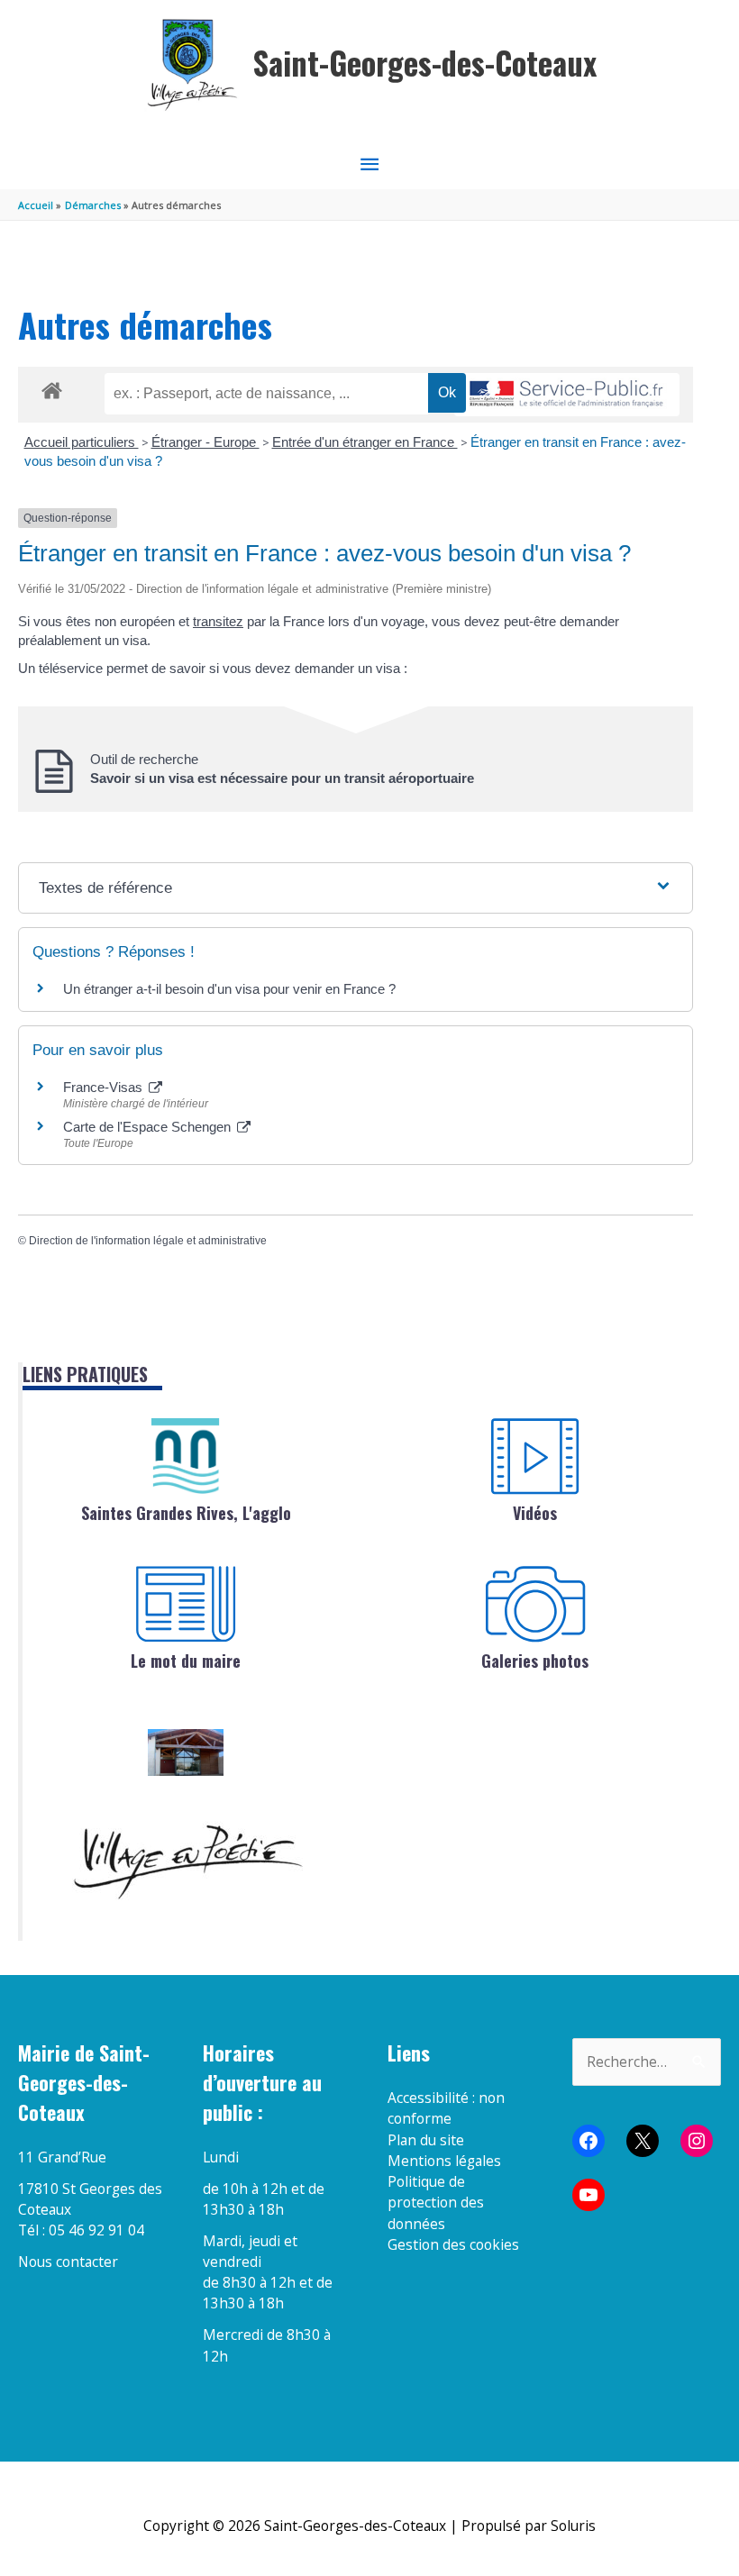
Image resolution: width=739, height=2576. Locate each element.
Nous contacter (68, 2262)
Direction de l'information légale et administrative (148, 1241)
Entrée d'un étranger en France (365, 442)
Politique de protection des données (436, 2203)
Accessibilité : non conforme (446, 2108)
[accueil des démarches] (52, 387)
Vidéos (535, 1513)
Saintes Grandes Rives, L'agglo (186, 1513)
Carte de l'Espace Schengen (149, 1127)
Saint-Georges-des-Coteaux (425, 63)
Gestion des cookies (453, 2244)
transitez (218, 621)
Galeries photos (535, 1661)
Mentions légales (444, 2161)
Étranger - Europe (205, 442)
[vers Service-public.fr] (567, 395)
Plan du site (426, 2140)
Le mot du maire (186, 1661)
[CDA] (186, 1456)
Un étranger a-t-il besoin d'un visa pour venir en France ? (229, 989)
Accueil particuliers (82, 442)
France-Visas (105, 1087)
